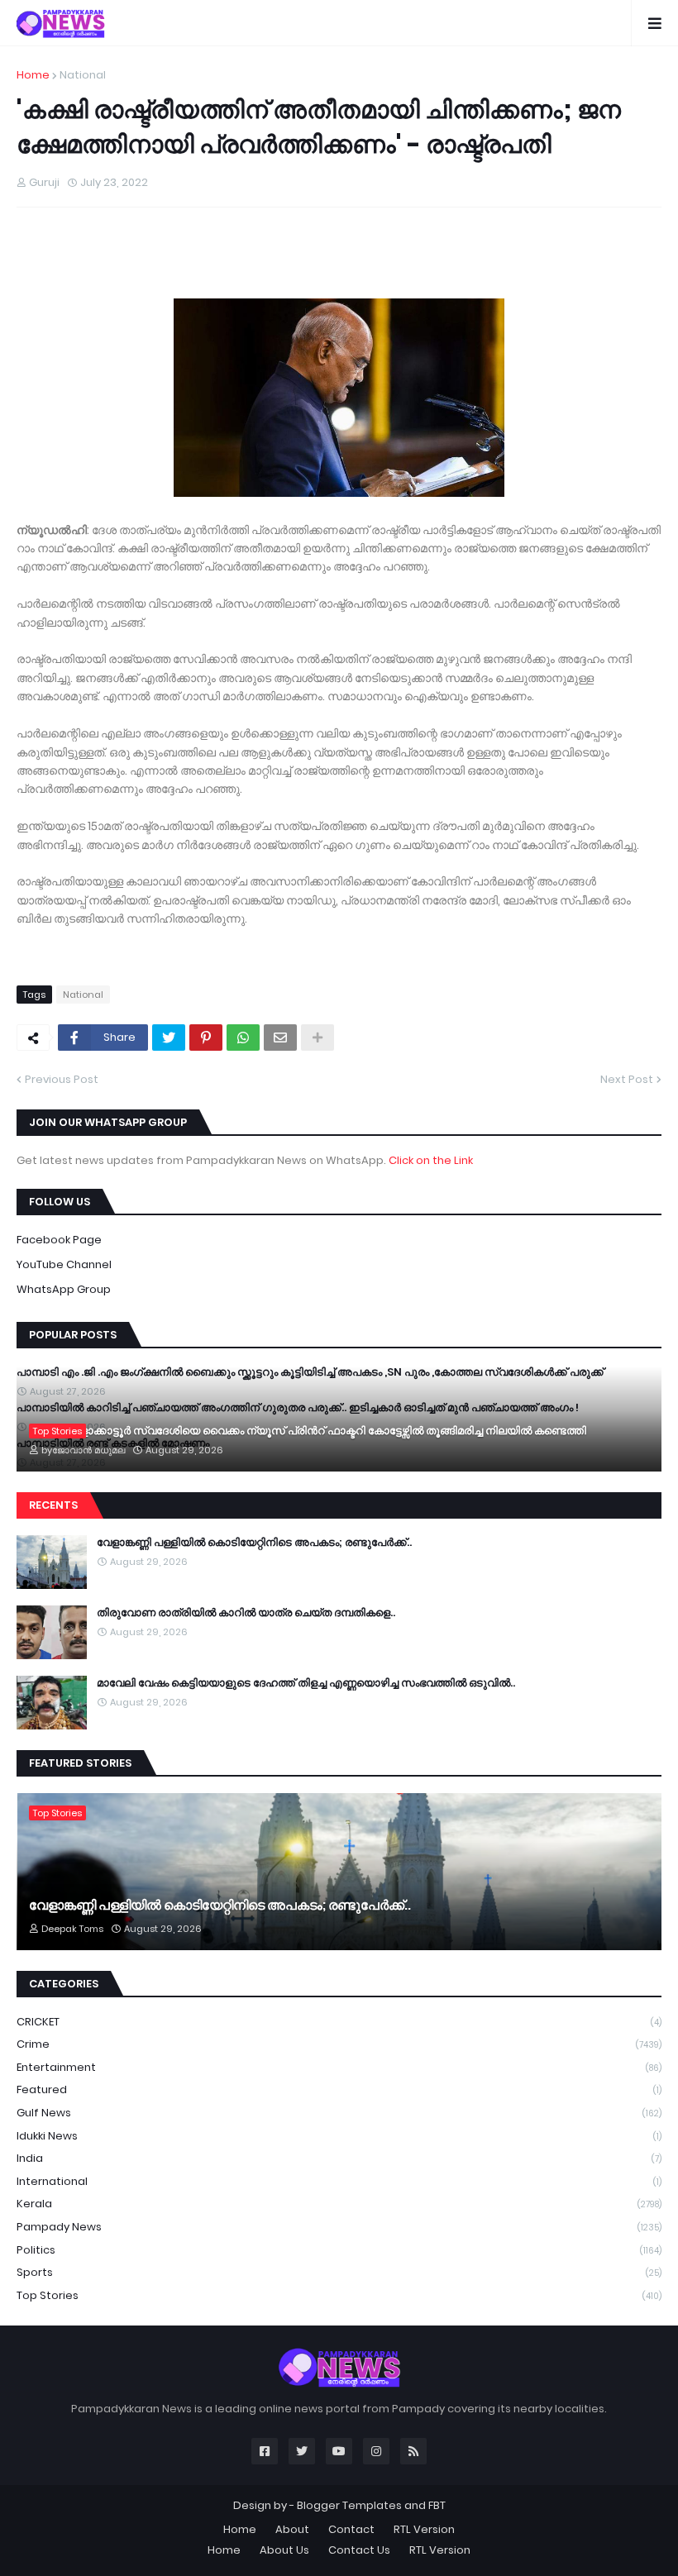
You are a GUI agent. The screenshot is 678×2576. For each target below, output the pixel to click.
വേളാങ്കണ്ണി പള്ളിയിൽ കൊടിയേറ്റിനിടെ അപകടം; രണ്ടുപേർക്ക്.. (254, 1543)
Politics (339, 2250)
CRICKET (339, 2022)
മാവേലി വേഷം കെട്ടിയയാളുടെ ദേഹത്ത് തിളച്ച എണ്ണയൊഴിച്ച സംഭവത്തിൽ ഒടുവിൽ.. (306, 1683)
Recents (53, 1505)
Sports (339, 2272)
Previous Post (62, 1079)
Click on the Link (431, 1160)
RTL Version (424, 2529)
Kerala (339, 2204)
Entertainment (339, 2067)
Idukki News (339, 2136)
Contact (351, 2529)
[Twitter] (169, 1038)
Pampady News (339, 2227)
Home (33, 75)
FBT (437, 2505)
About (292, 2529)
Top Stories (339, 2295)
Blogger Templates (349, 2505)
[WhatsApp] (243, 1038)
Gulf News (339, 2113)
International (339, 2181)
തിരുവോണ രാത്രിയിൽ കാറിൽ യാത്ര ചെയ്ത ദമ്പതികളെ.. (246, 1613)
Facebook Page (59, 1240)
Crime (339, 2044)
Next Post (627, 1079)
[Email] (280, 1038)
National (83, 75)
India (339, 2158)
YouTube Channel (64, 1264)
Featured (339, 2089)
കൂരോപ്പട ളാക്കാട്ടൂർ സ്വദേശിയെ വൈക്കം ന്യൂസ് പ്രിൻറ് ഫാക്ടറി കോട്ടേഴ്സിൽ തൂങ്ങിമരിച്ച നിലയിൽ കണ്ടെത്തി (308, 1431)
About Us (284, 2550)
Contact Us (359, 2550)
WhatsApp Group (64, 1289)
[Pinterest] (206, 1038)
